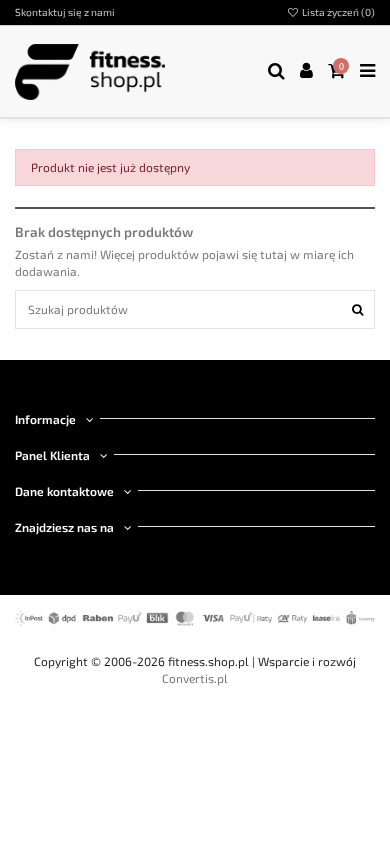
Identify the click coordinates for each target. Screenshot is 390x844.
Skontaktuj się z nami (65, 12)
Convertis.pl (195, 678)
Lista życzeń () (337, 12)
